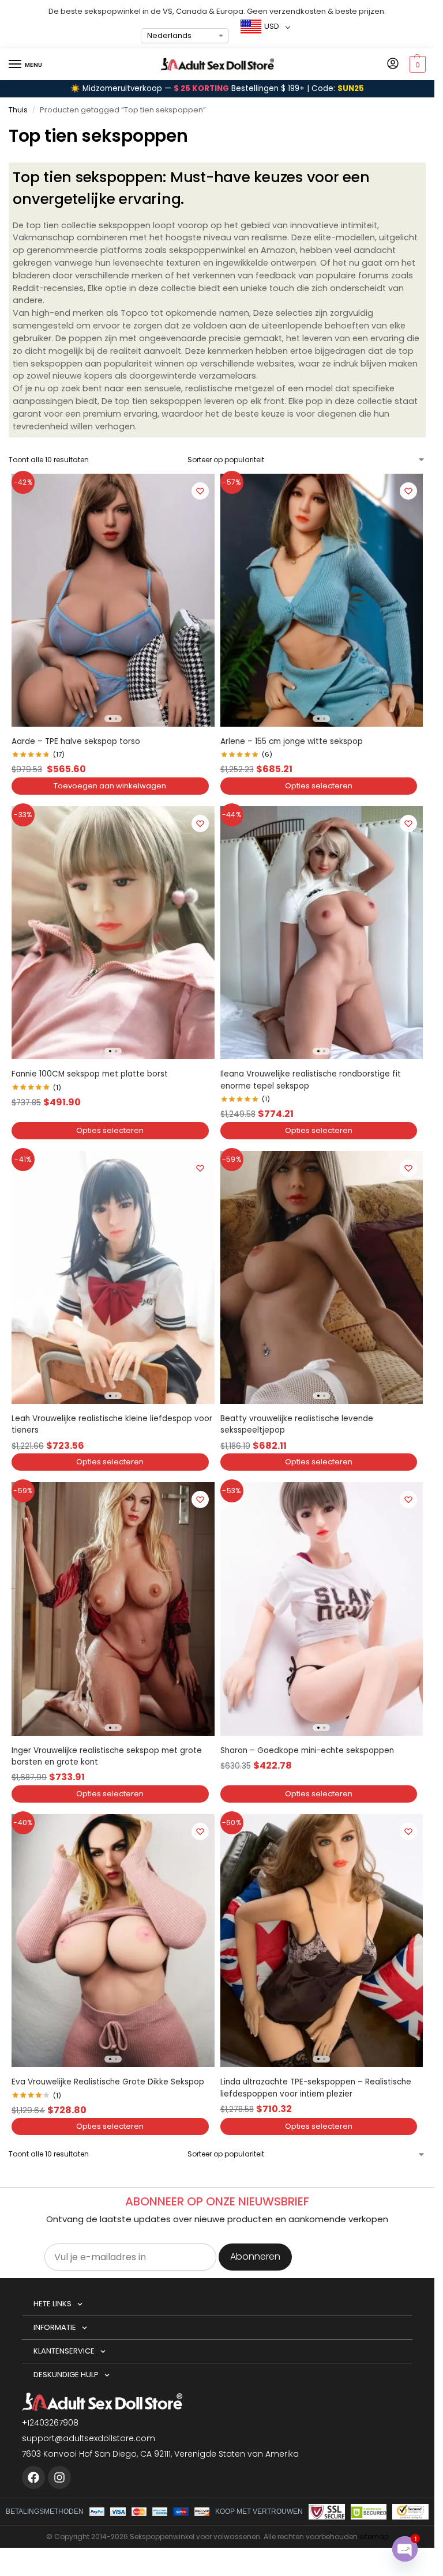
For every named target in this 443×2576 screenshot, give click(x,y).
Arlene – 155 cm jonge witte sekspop (292, 741)
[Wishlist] (200, 491)
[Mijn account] (393, 64)
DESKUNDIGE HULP (66, 2375)
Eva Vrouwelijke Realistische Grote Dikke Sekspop (108, 2082)
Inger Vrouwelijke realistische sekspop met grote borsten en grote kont (107, 1756)
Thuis (18, 110)
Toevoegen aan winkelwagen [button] (110, 786)
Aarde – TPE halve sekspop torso (76, 741)
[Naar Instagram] (59, 2477)
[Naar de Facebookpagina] (33, 2477)
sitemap (374, 2537)
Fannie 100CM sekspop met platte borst (90, 1074)
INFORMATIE (55, 2327)
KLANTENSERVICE (64, 2351)
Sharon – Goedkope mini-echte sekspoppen (307, 1750)
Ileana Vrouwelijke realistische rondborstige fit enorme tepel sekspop (311, 1080)
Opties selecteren (319, 786)
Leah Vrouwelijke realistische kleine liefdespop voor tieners (112, 1424)
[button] (416, 65)
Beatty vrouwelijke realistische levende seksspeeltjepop (297, 1424)
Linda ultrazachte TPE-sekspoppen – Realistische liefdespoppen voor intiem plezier (316, 2088)
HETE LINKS (52, 2304)
